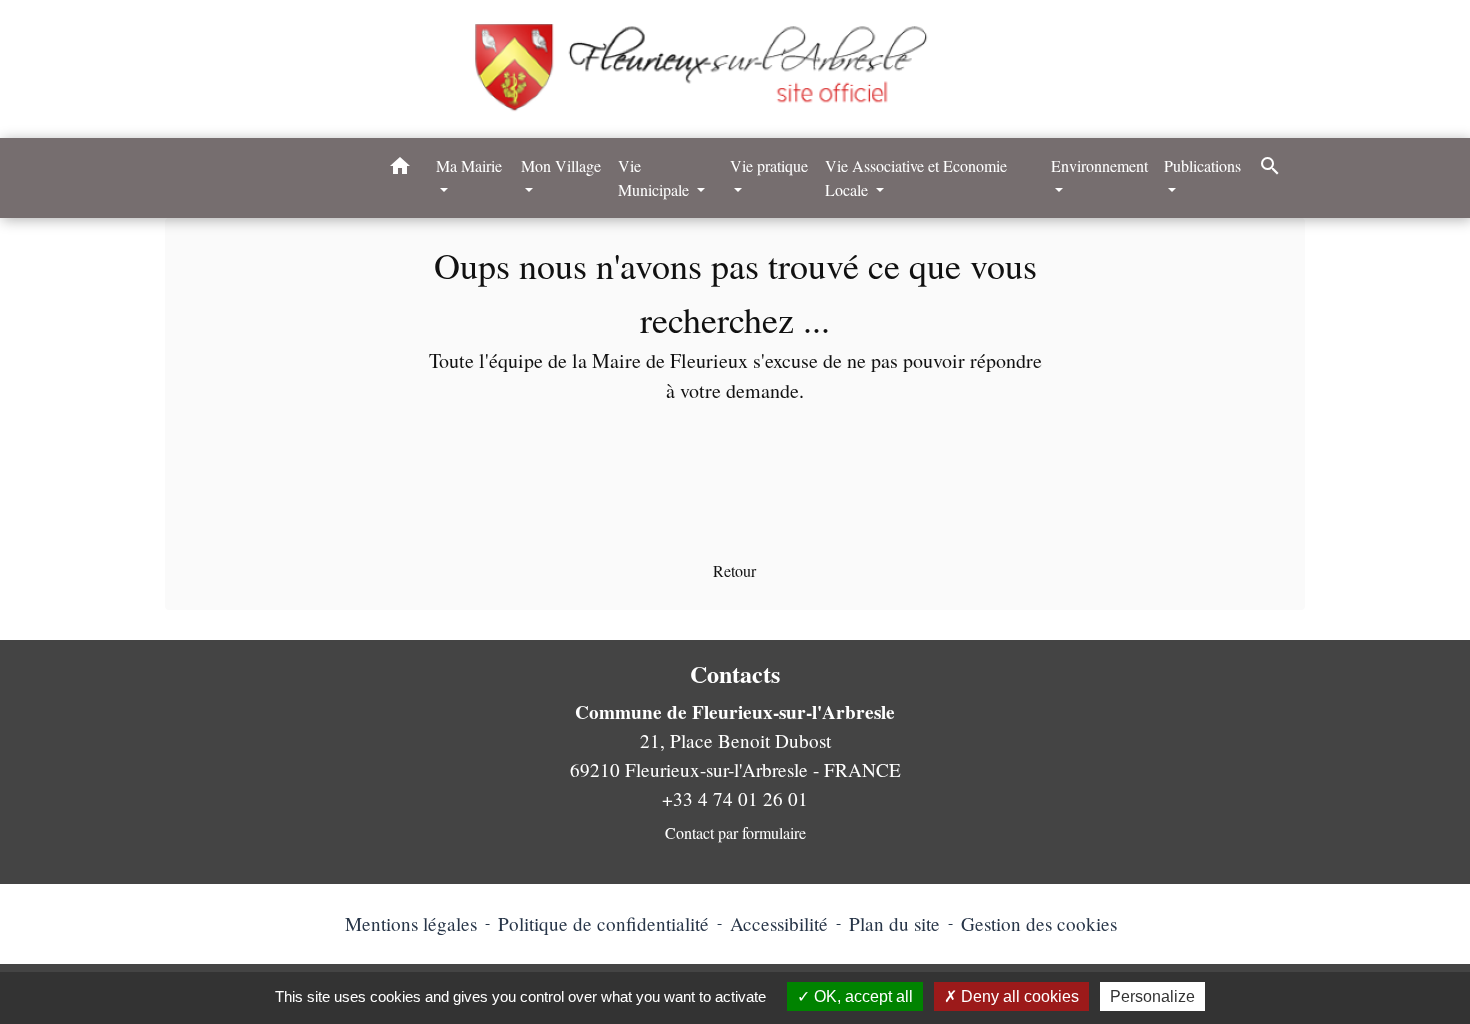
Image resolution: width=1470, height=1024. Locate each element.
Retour (734, 570)
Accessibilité (779, 923)
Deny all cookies (1018, 996)
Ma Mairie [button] (469, 165)
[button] (400, 169)
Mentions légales (411, 923)
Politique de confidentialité (603, 923)
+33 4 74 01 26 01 (735, 798)
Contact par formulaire (735, 832)
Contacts (735, 674)
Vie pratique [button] (769, 165)
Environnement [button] (1099, 165)
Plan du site (894, 923)
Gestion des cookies (1039, 923)
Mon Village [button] (561, 165)
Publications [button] (1202, 165)
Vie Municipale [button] (655, 177)
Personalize (1152, 996)
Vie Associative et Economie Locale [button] (916, 177)
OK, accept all (861, 996)
